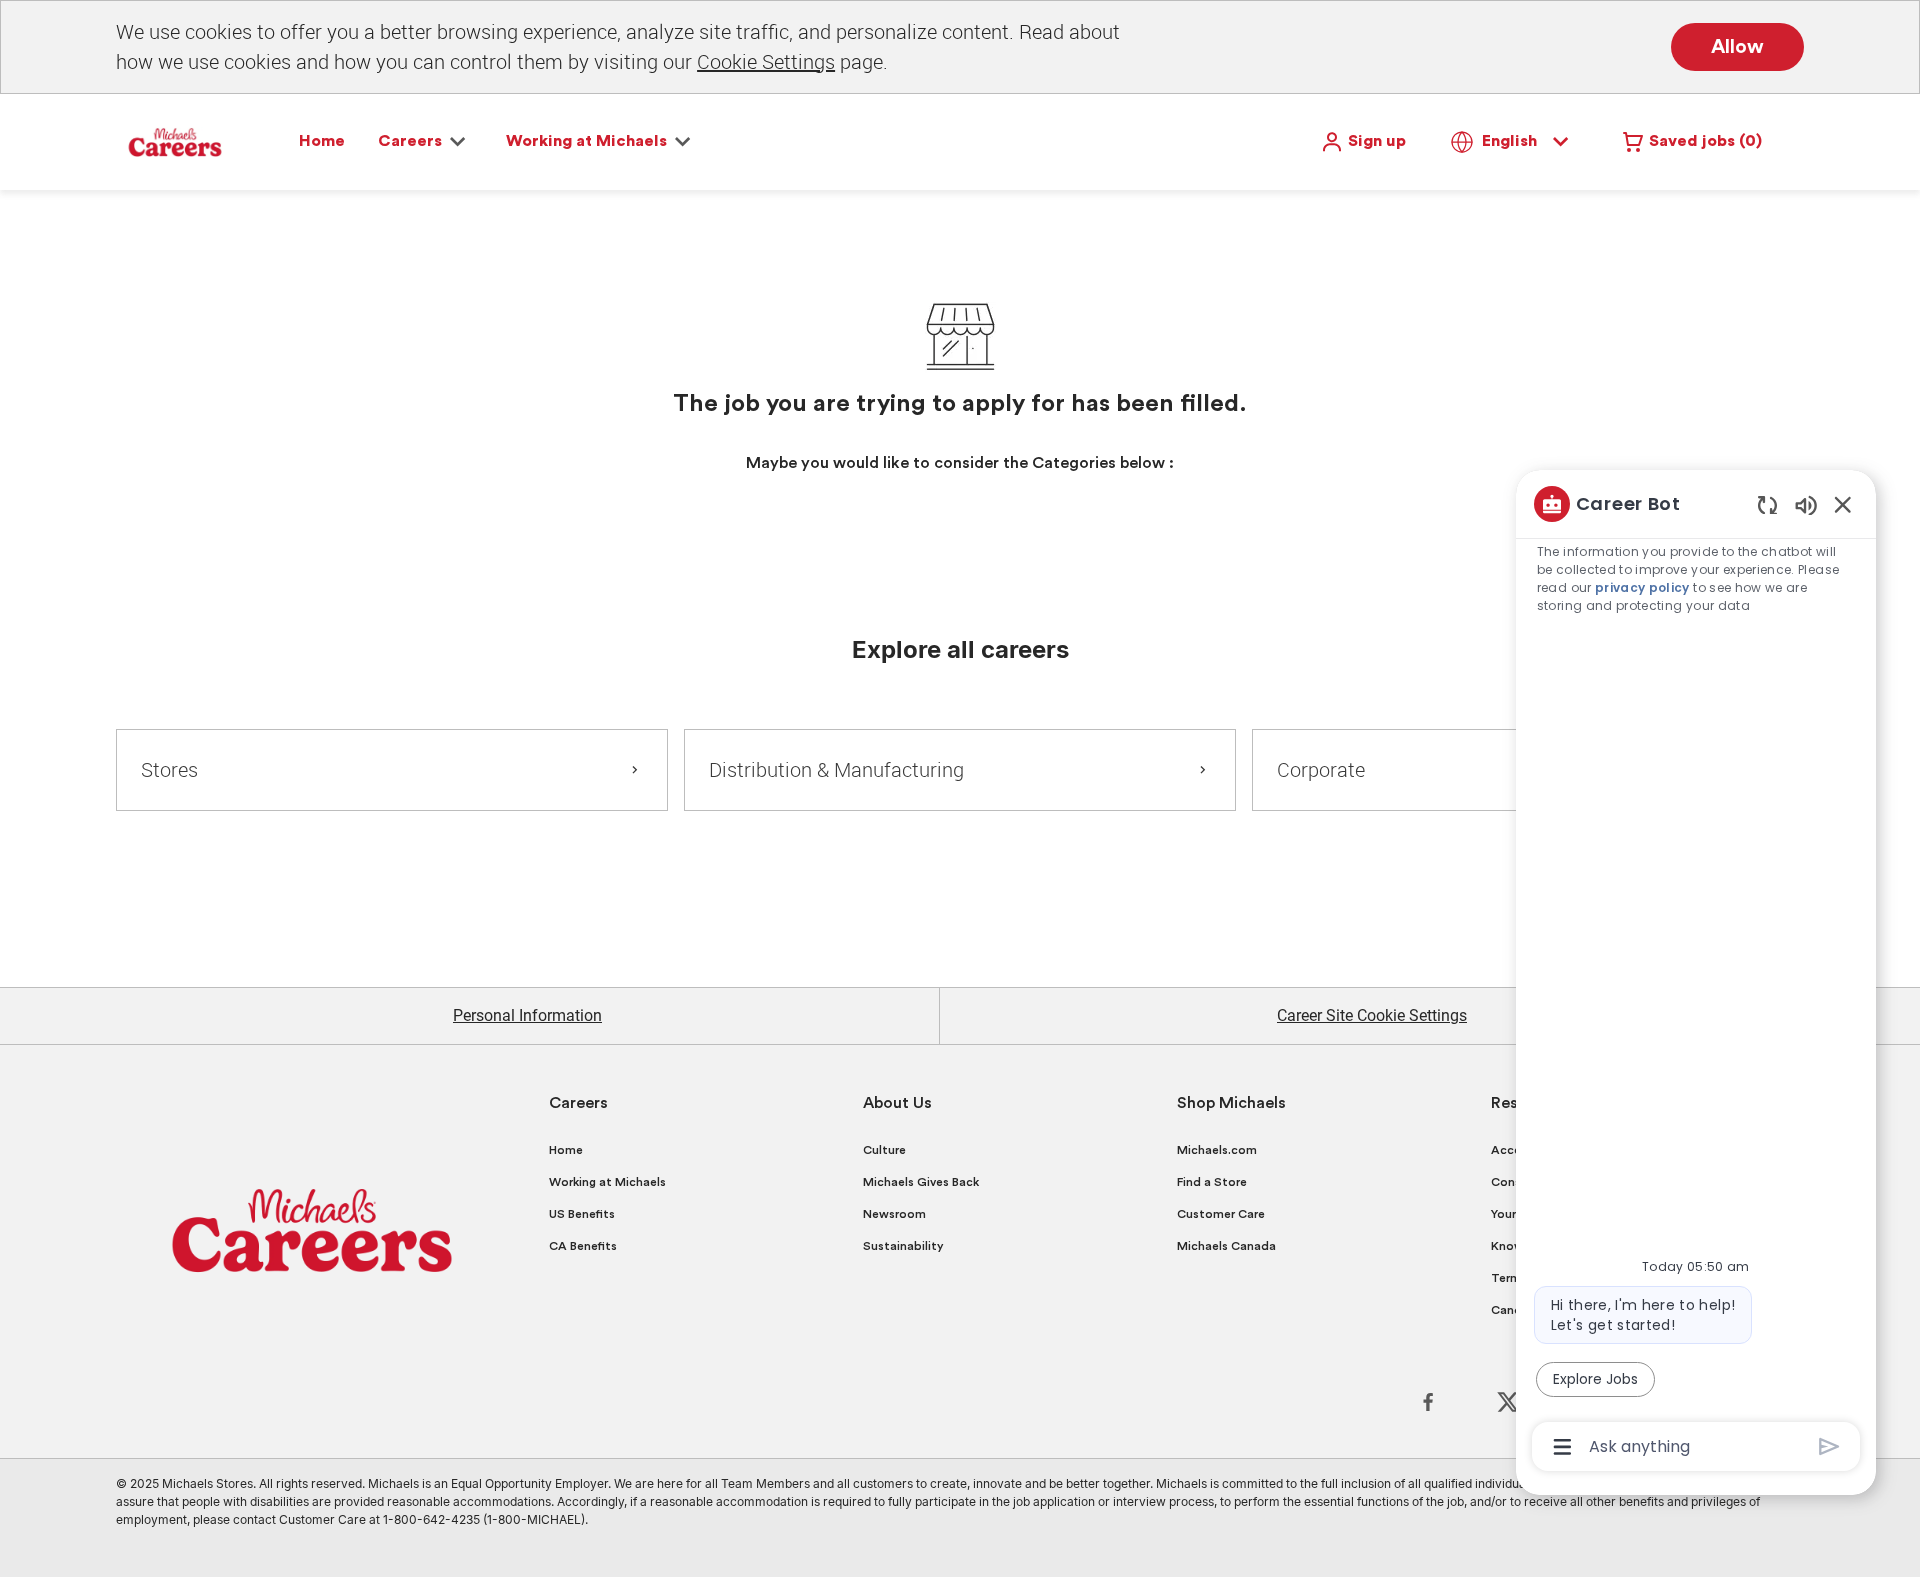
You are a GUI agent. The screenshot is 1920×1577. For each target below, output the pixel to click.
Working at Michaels (607, 1182)
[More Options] (1562, 1447)
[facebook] (1428, 1402)
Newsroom (894, 1214)
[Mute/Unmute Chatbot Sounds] (1806, 504)
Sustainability (903, 1246)
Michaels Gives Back (921, 1182)
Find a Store (1212, 1182)
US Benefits (582, 1214)
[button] (1363, 142)
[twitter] (1508, 1402)
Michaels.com (1217, 1150)
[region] (1696, 973)
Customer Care (1221, 1214)
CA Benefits (583, 1246)
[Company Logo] (175, 141)
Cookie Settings (766, 61)
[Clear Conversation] (1767, 504)
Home (322, 141)
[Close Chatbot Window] (1843, 504)
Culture (884, 1150)
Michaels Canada (1226, 1246)
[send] (1829, 1446)
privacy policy (1642, 587)
